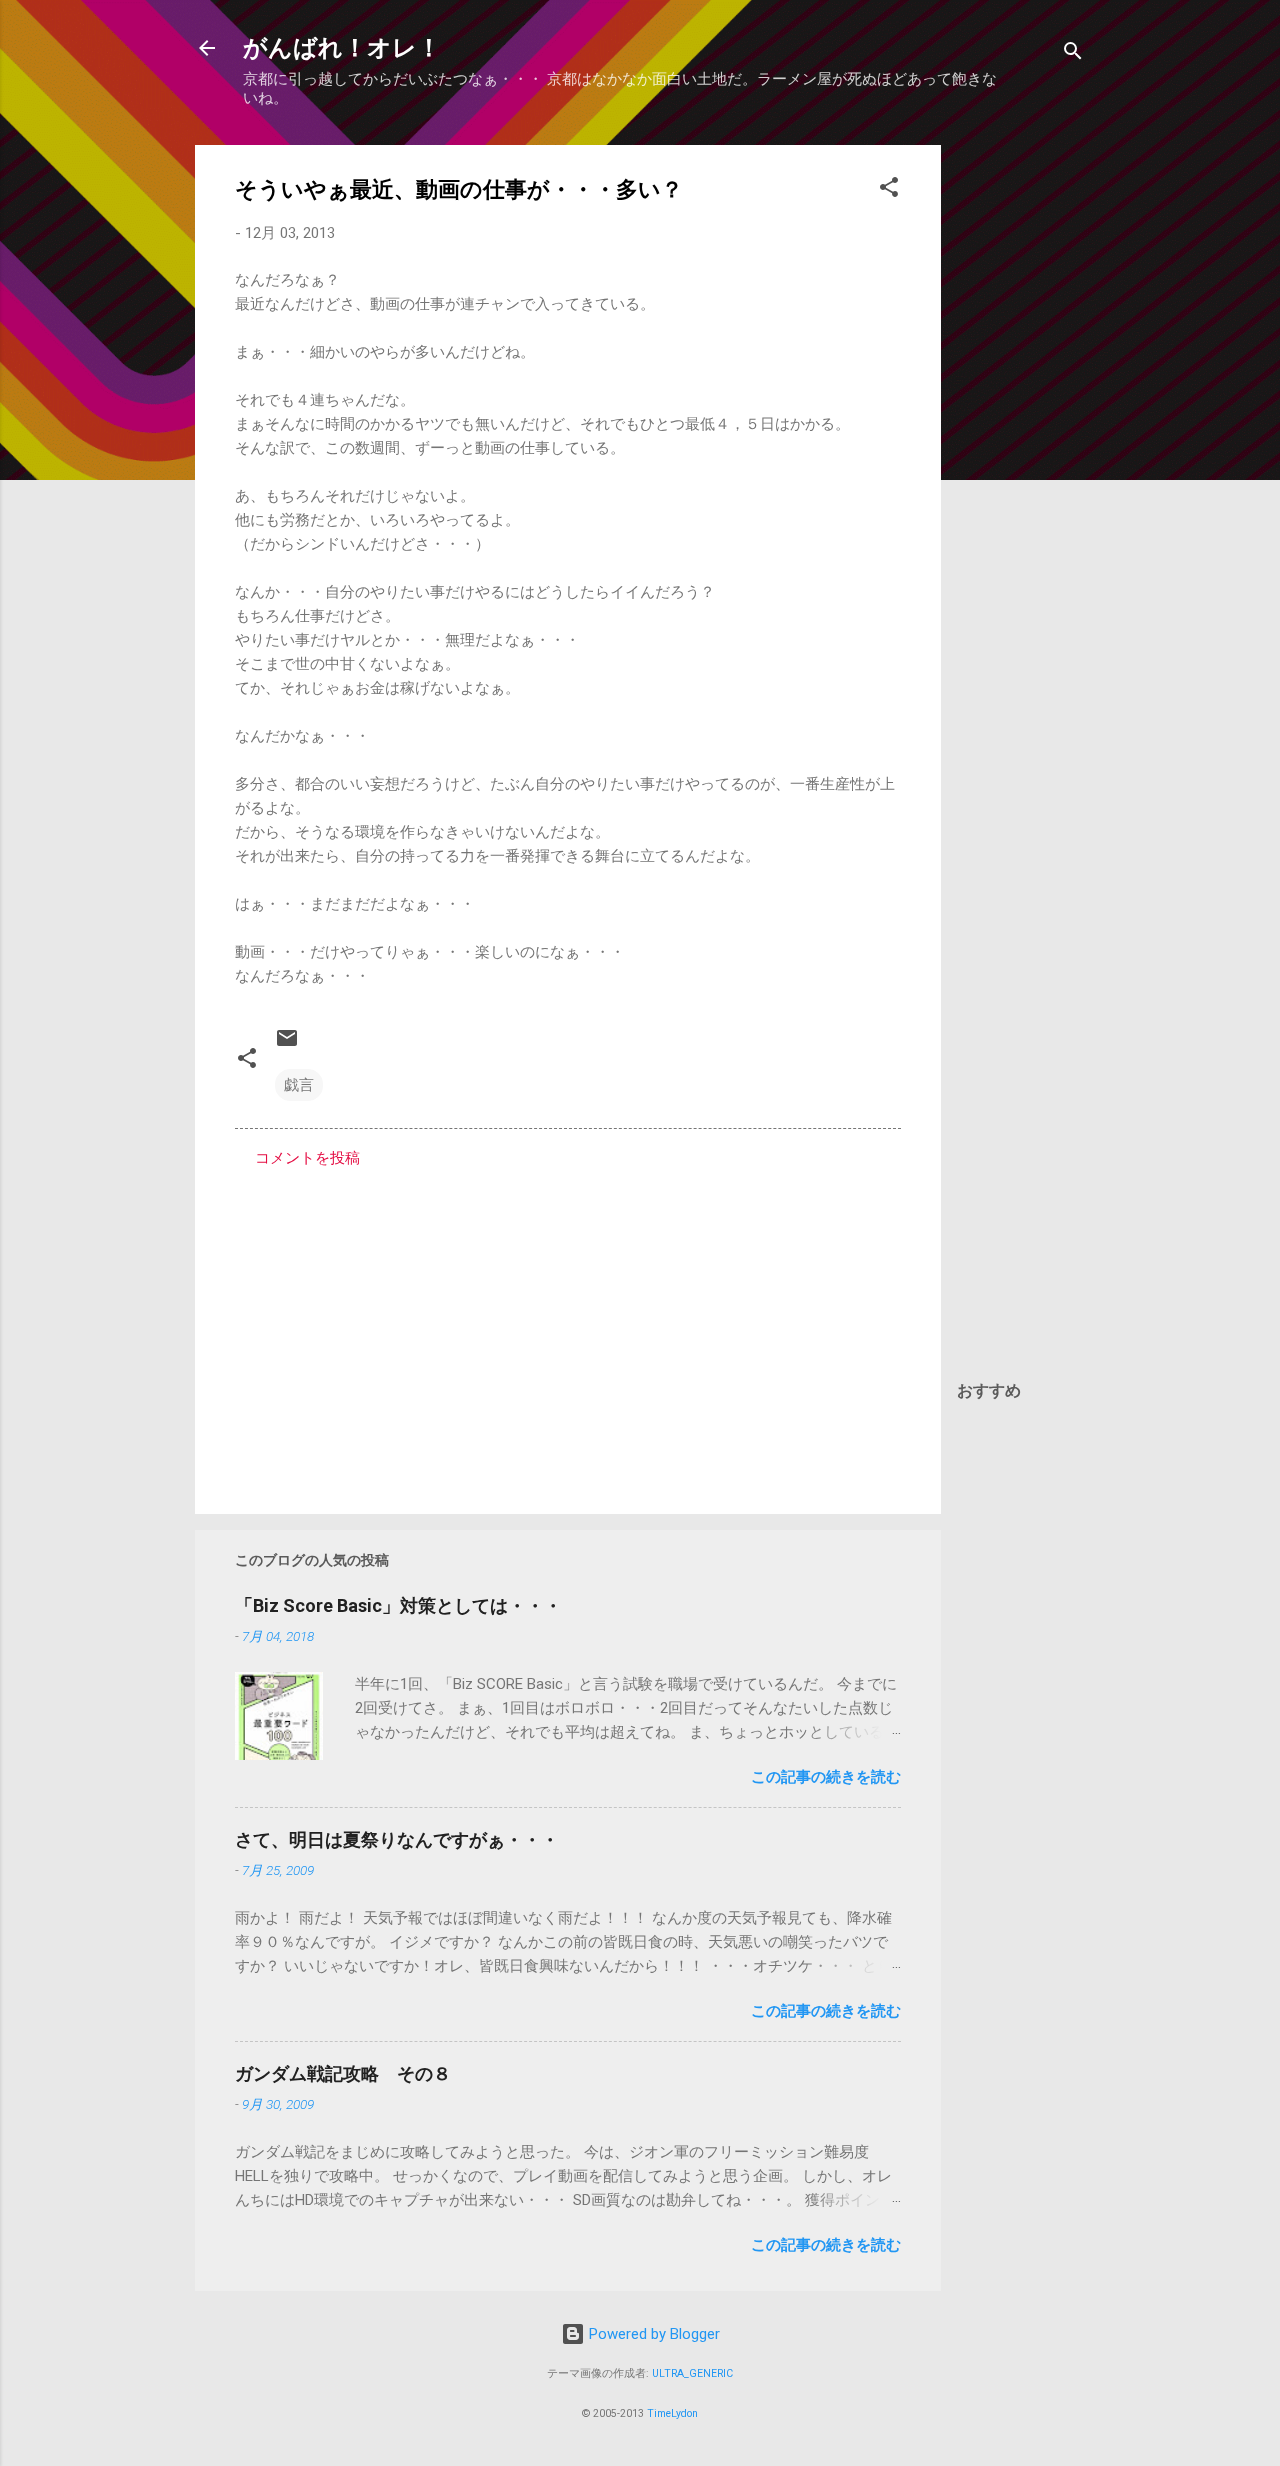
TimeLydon (672, 2413)
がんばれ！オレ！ (342, 48)
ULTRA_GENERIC (692, 2373)
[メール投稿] (287, 1045)
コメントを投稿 (307, 1158)
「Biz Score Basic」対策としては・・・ (398, 1605)
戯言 (299, 1085)
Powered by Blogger (652, 2334)
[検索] (1073, 54)
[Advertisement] (1021, 445)
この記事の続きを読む (826, 1777)
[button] (889, 190)
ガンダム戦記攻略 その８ (343, 2073)
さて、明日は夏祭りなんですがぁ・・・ (397, 1839)
